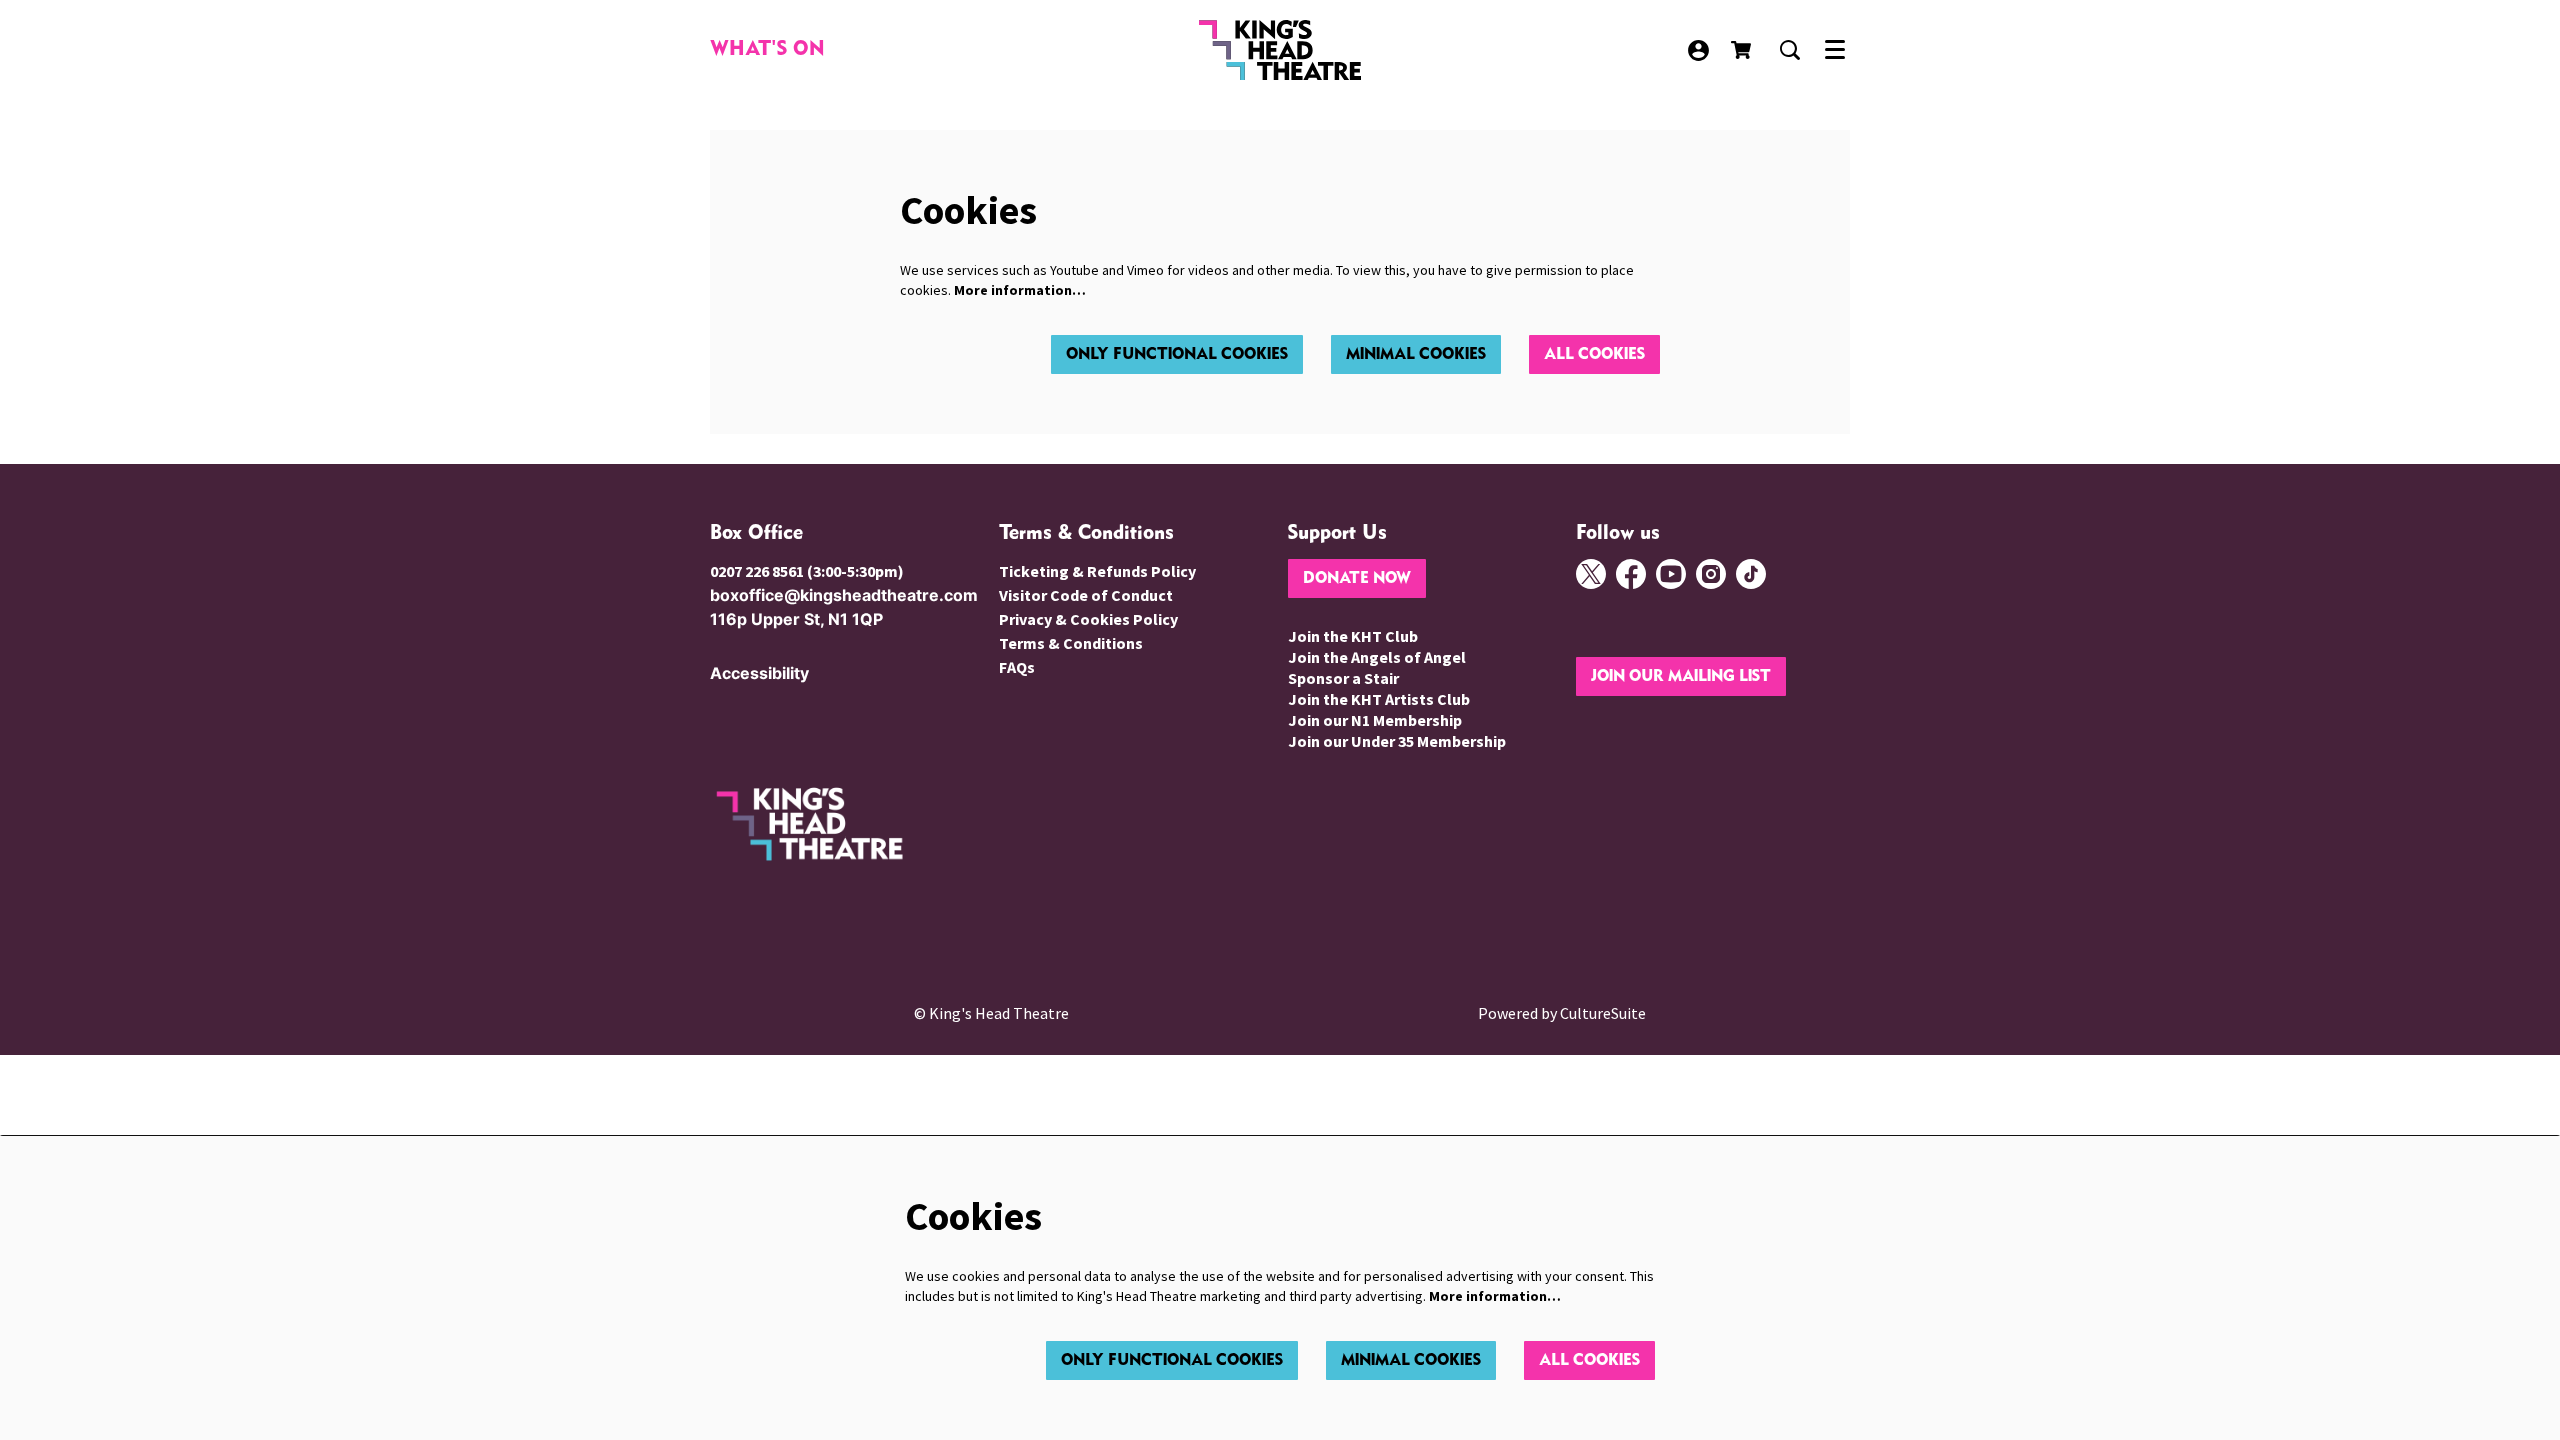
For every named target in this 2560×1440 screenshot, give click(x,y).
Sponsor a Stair (1343, 678)
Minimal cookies (1416, 354)
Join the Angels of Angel (1377, 657)
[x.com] (1591, 574)
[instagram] (1711, 574)
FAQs (1017, 667)
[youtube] (1671, 574)
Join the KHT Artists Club (1379, 699)
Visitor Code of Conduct (1086, 595)
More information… (1020, 290)
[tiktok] (1751, 574)
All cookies (1594, 354)
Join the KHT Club (1353, 636)
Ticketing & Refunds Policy (1097, 571)
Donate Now (1357, 578)
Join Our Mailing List (1681, 676)
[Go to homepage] (1280, 50)
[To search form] (1790, 50)
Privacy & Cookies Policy (1088, 619)
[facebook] (1631, 574)
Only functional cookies (1177, 354)
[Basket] (1743, 50)
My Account (1698, 50)
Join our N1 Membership (1375, 720)
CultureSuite (1603, 1013)
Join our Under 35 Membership (1397, 741)
